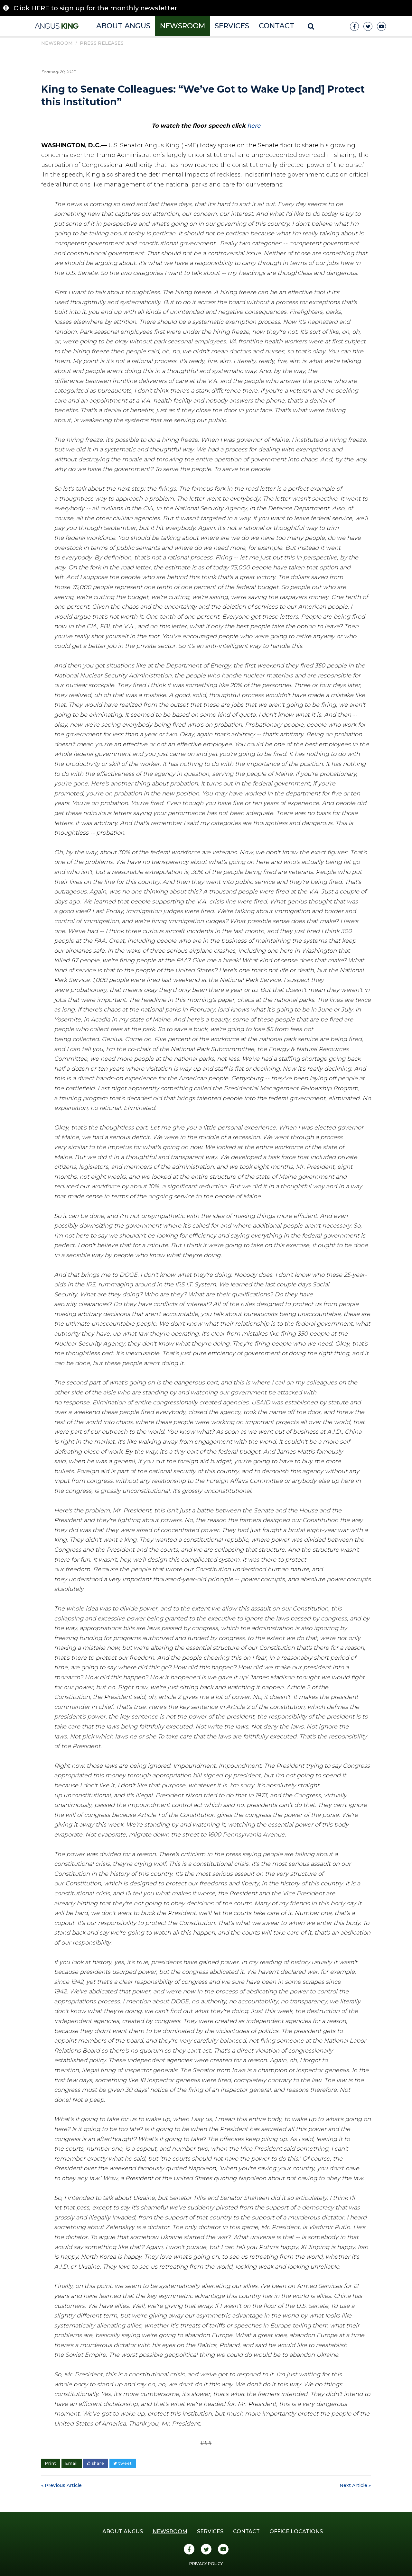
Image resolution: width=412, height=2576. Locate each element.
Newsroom (183, 26)
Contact (277, 26)
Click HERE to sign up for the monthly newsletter (95, 8)
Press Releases (102, 43)
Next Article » (355, 2485)
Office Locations (296, 2531)
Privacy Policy (206, 2564)
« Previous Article (61, 2485)
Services (232, 26)
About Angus (123, 26)
